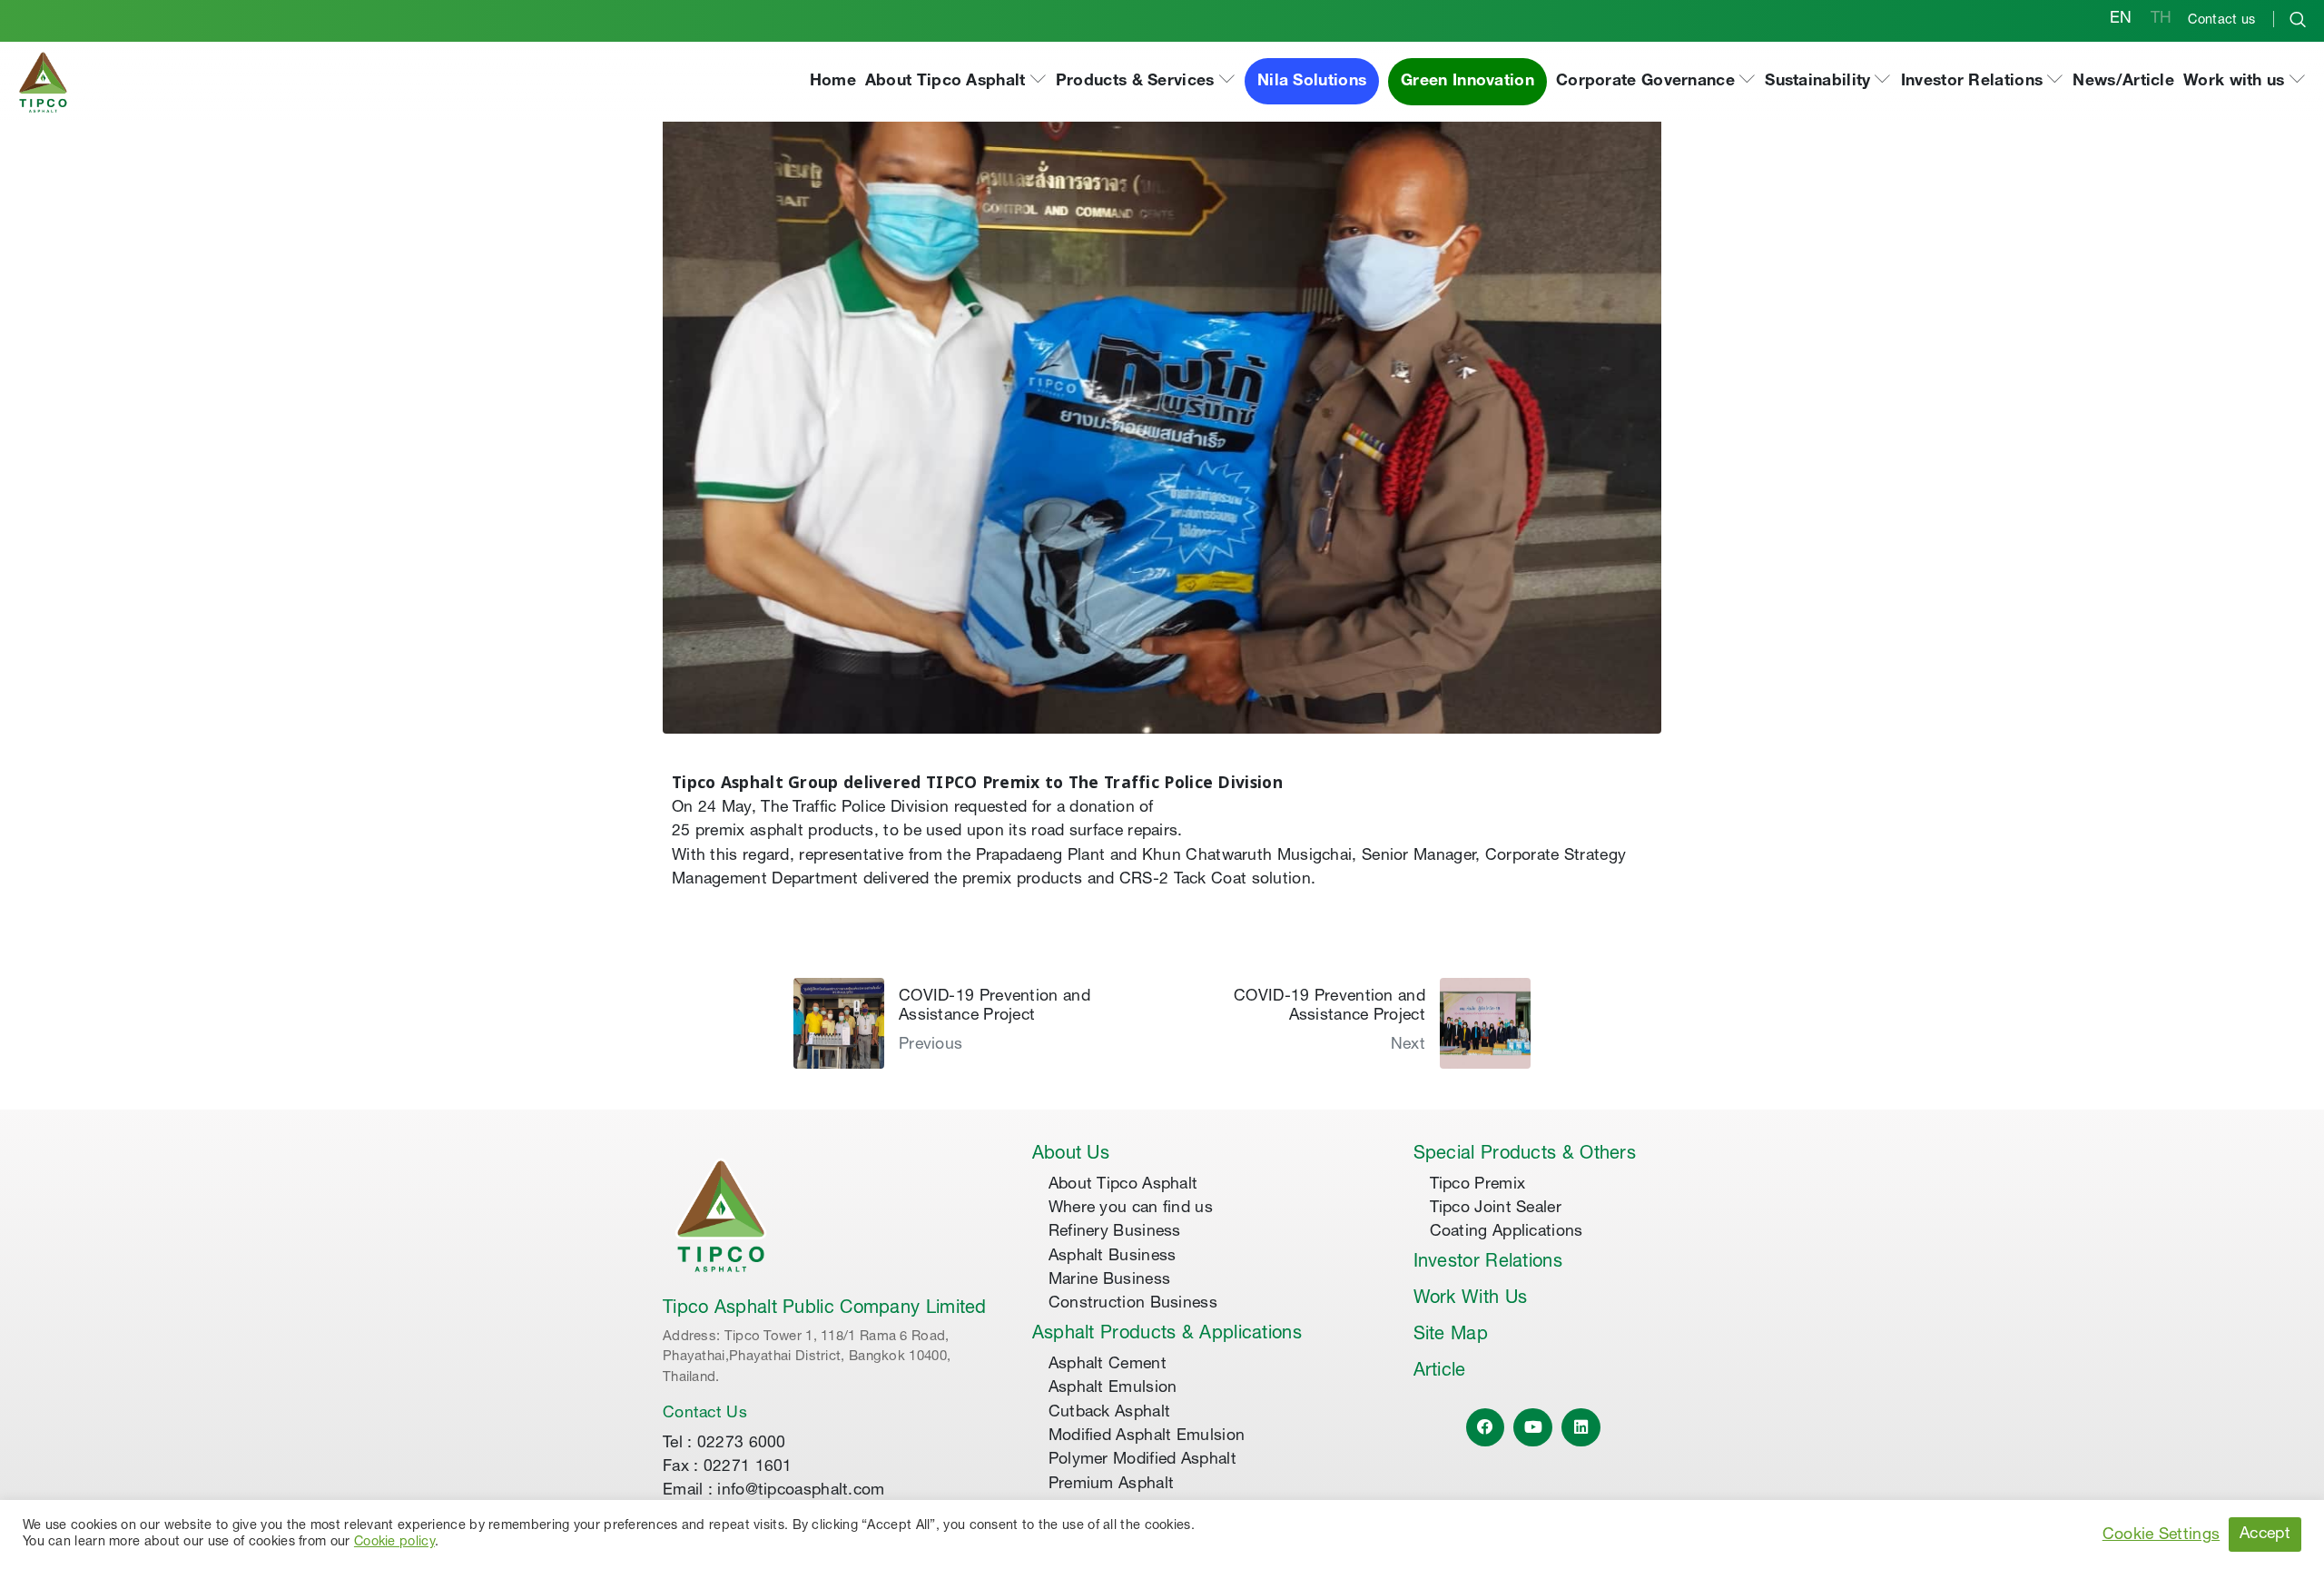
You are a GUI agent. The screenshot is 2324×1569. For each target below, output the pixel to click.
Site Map (1451, 1336)
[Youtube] (1533, 1428)
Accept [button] (2265, 1534)
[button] (956, 82)
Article (1440, 1372)
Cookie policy (394, 1543)
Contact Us (705, 1414)
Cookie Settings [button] (2162, 1535)
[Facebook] (1486, 1428)
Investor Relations (1488, 1263)
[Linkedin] (1581, 1428)
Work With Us (1471, 1299)
